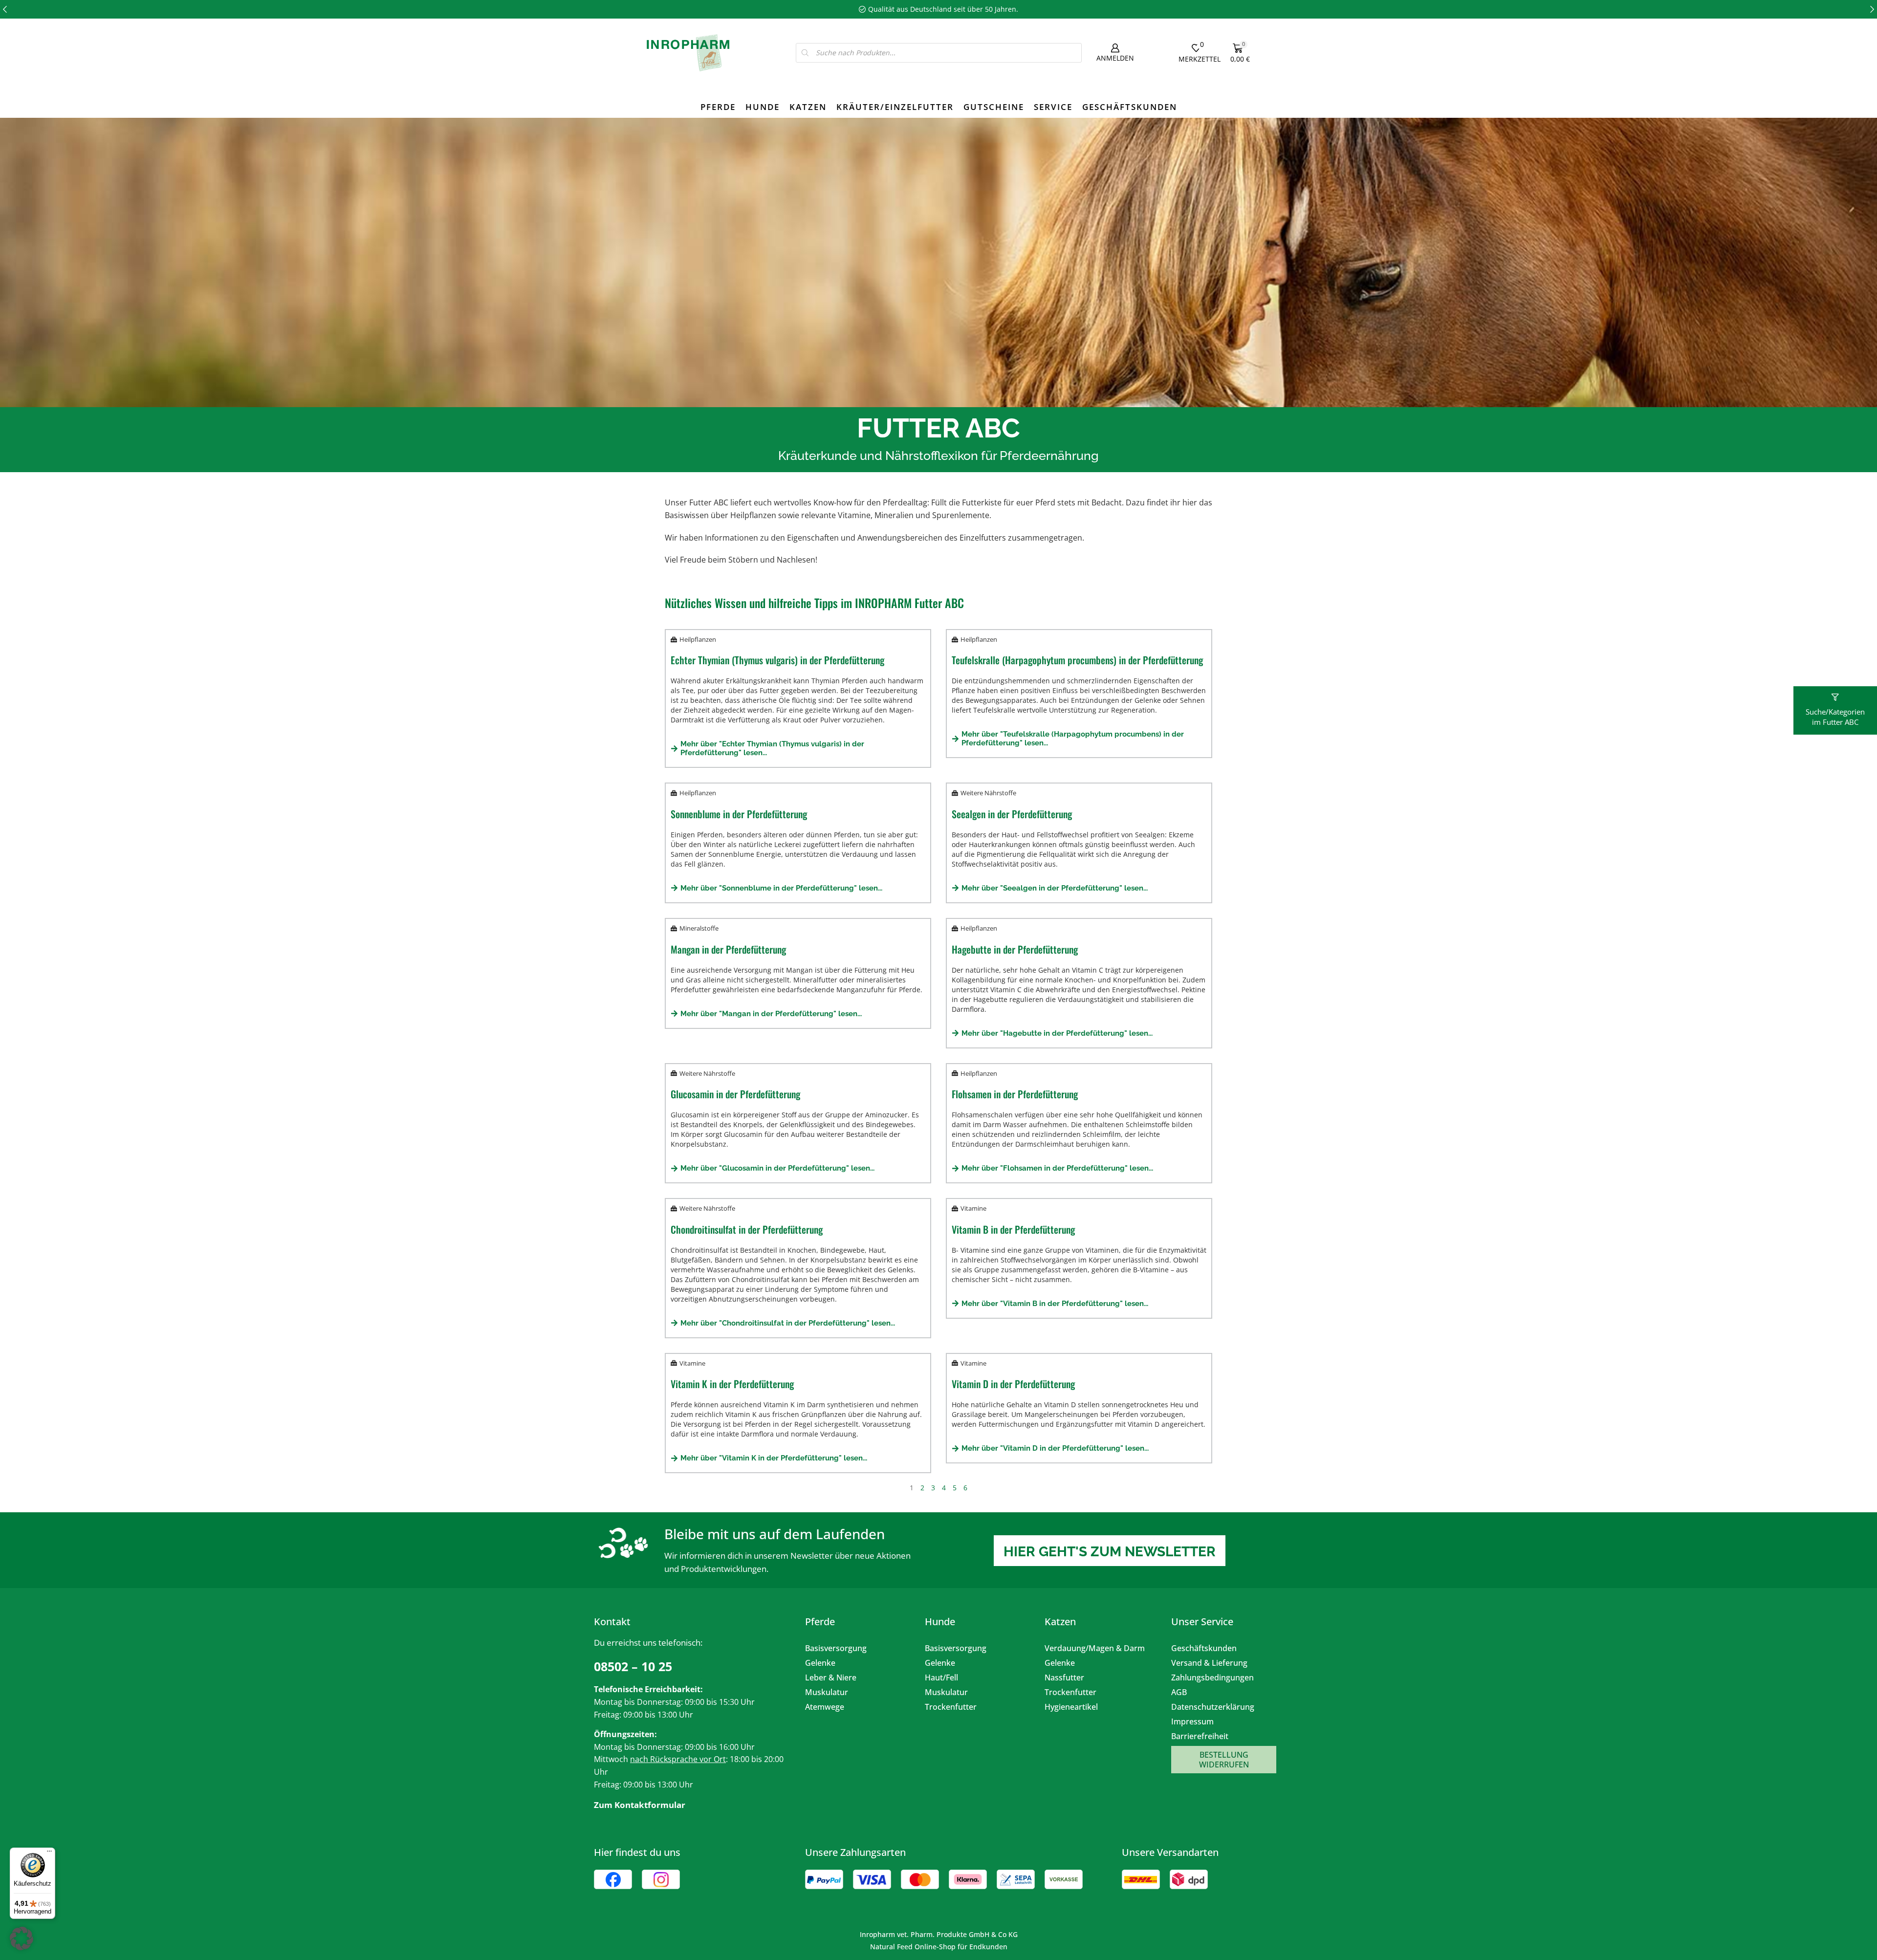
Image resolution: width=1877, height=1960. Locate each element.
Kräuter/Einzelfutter (895, 107)
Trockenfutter (951, 1707)
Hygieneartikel (1071, 1707)
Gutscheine (994, 107)
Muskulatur (827, 1692)
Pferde (718, 107)
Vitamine (973, 1208)
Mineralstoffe (699, 928)
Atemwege (825, 1707)
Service (1053, 107)
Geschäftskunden (1130, 107)
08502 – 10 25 (633, 1666)
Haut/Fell (941, 1677)
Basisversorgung (836, 1648)
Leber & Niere (831, 1677)
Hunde (763, 107)
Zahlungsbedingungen (1212, 1677)
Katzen (808, 107)
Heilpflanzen (698, 639)
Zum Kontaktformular (640, 1805)
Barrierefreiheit (1200, 1736)
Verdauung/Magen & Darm (1095, 1648)
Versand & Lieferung (1209, 1663)
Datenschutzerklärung (1213, 1707)
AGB (1179, 1692)
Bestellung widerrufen (1224, 1760)
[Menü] (49, 1853)
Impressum (1192, 1721)
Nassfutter (1064, 1677)
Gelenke (820, 1663)
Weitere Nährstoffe (988, 793)
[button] (5, 9)
